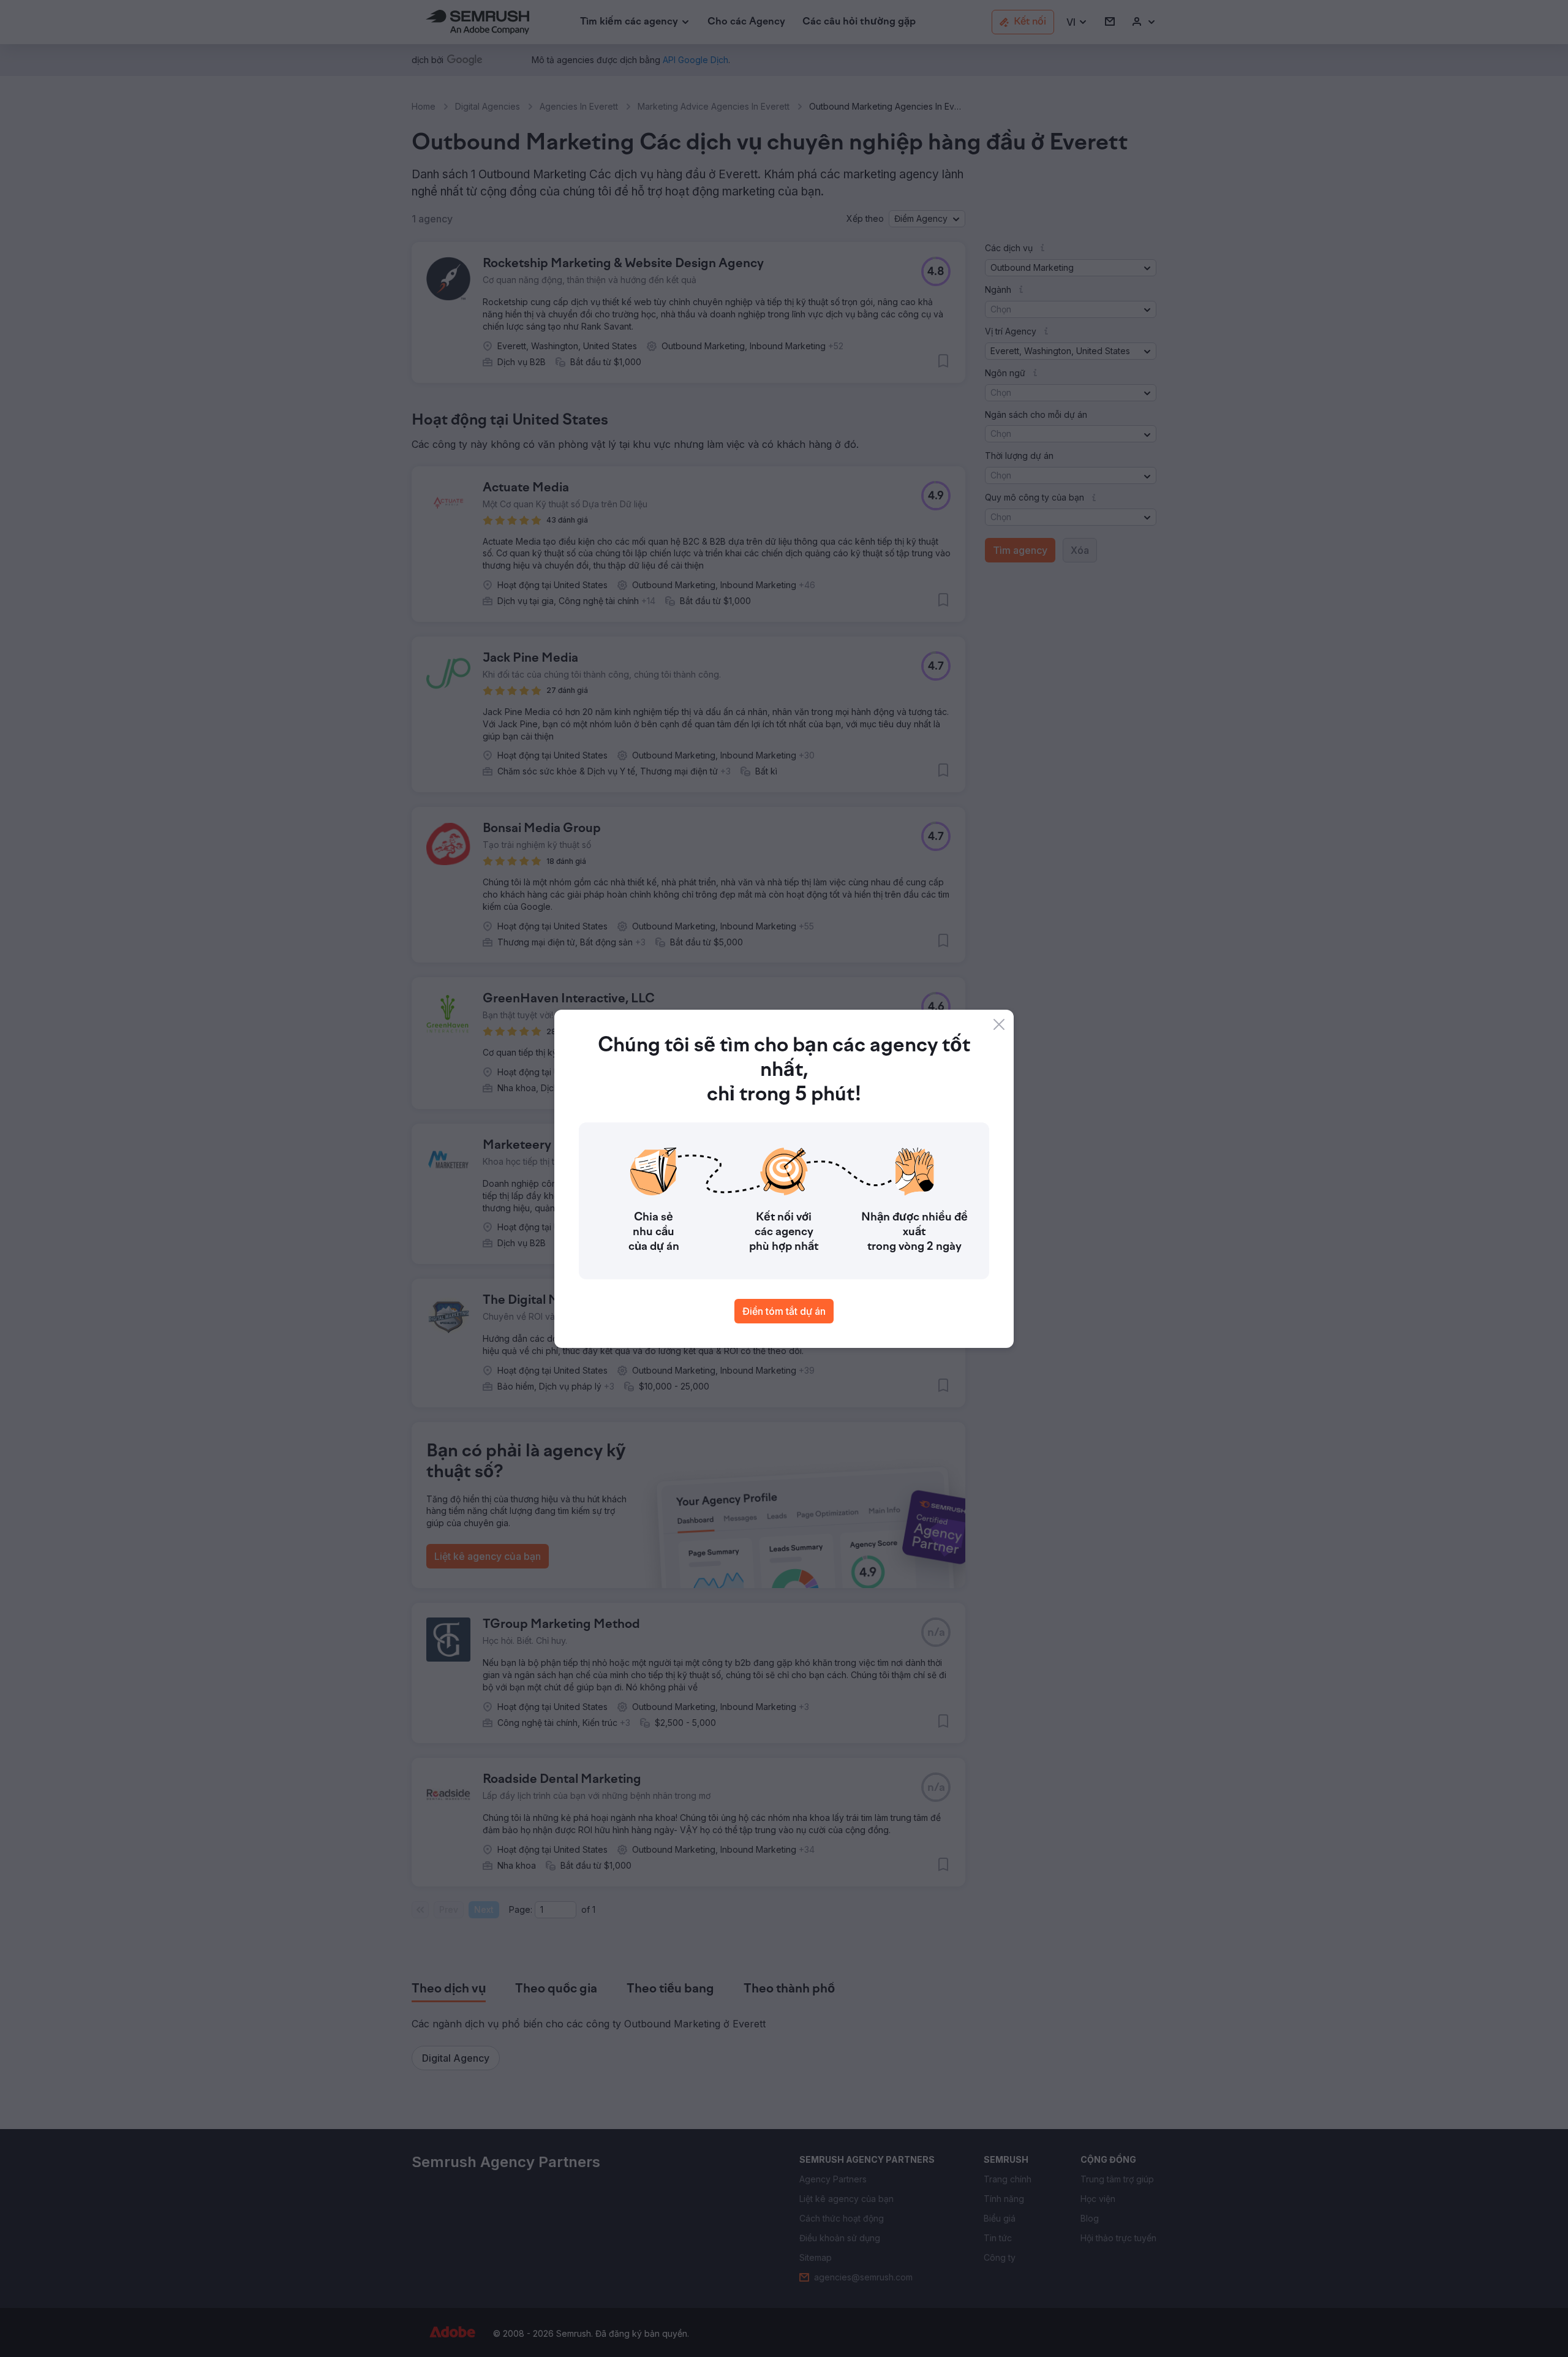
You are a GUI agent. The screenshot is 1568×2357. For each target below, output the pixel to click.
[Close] (999, 1024)
